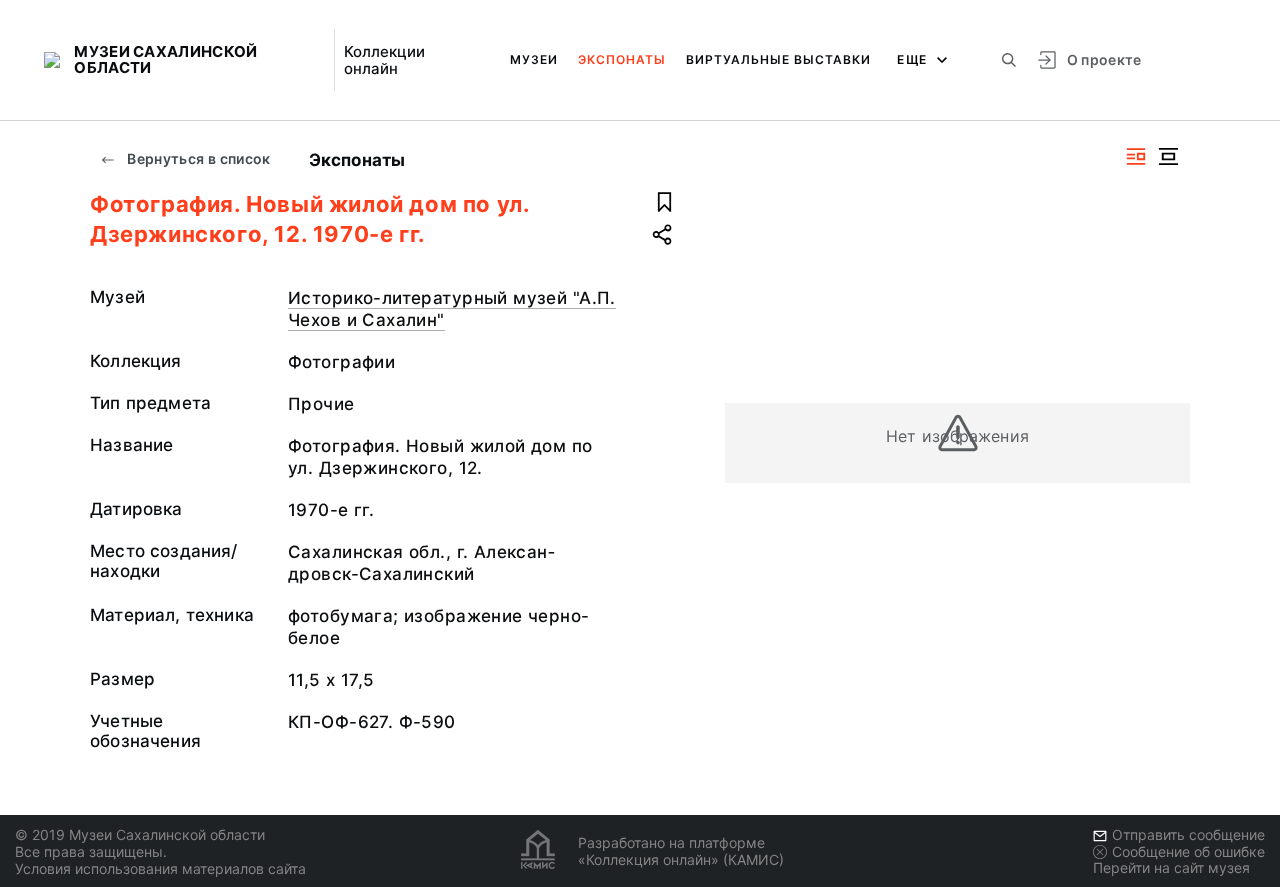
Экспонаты (622, 59)
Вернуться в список (197, 158)
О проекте (1104, 59)
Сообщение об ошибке (1188, 851)
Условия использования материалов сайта (160, 868)
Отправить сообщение (1188, 834)
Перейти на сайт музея (1171, 867)
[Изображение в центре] (1168, 156)
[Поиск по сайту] (1009, 60)
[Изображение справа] (1136, 156)
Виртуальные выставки (778, 59)
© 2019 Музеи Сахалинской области (140, 834)
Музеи (534, 59)
